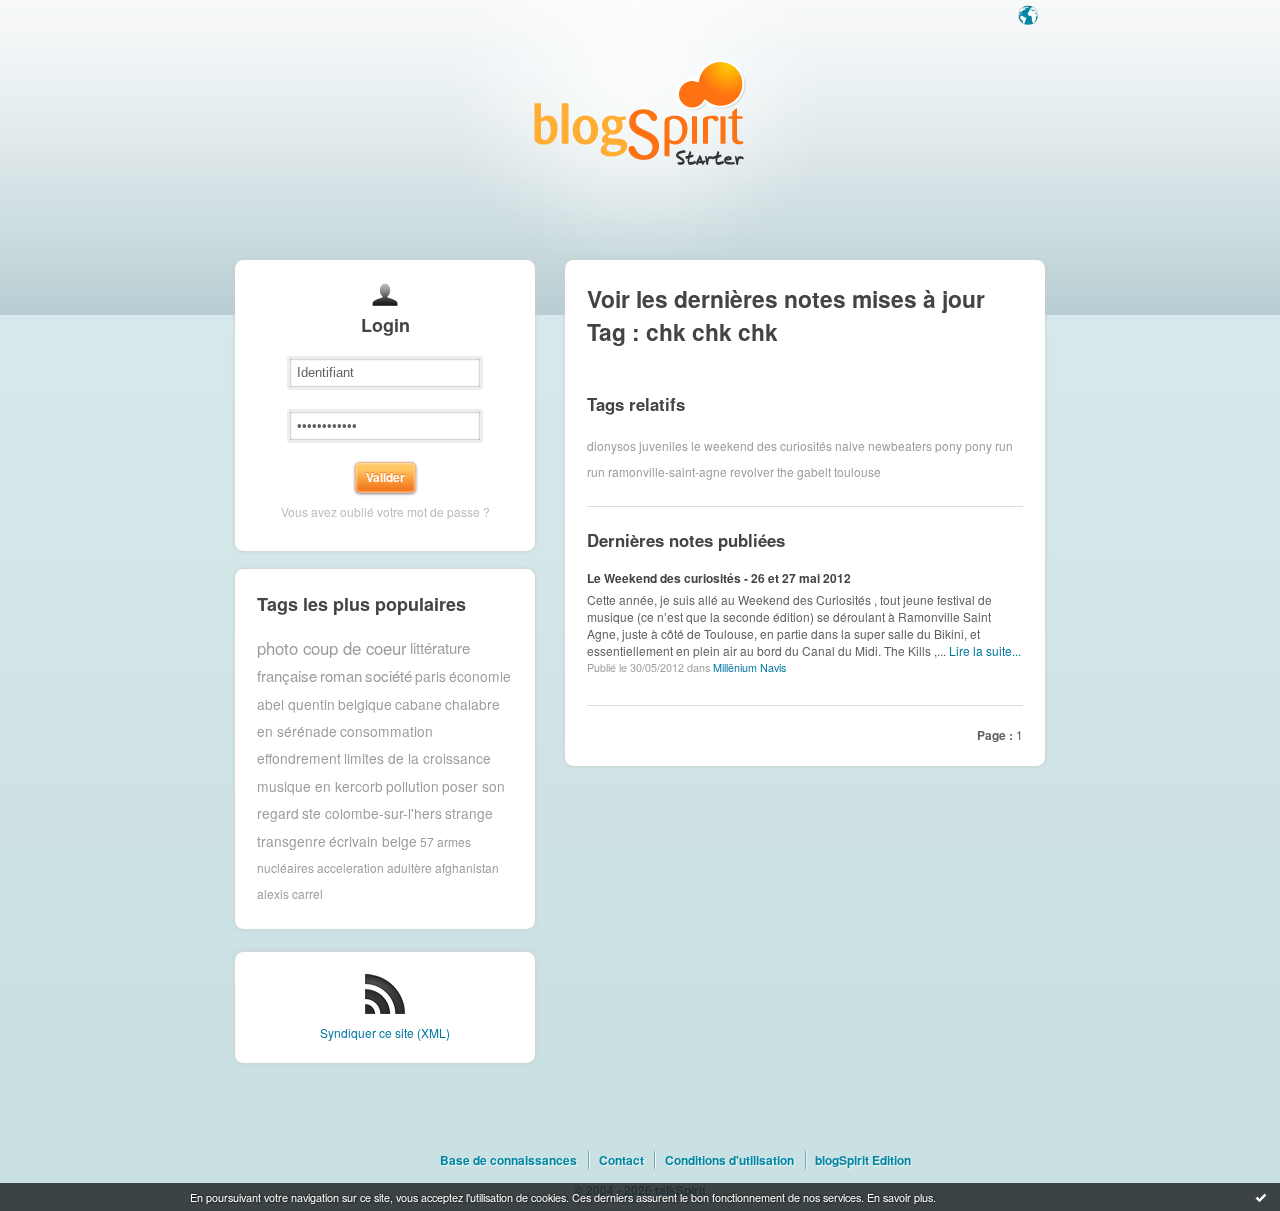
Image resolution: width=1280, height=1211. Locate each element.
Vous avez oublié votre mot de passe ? (385, 511)
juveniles (663, 445)
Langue (1030, 17)
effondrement (299, 758)
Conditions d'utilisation (729, 1160)
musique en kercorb (320, 786)
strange (469, 813)
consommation (386, 731)
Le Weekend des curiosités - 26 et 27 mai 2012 (719, 578)
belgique (365, 704)
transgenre (291, 841)
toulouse (857, 471)
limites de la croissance (417, 758)
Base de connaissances (508, 1160)
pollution (412, 786)
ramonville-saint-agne (667, 471)
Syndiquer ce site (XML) (385, 1032)
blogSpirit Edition (863, 1160)
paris (430, 676)
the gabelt (804, 471)
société (388, 675)
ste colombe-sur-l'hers (372, 813)
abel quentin (296, 704)
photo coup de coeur (332, 648)
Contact (621, 1160)
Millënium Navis (749, 667)
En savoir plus (900, 1197)
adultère (409, 867)
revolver (752, 471)
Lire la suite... (985, 650)
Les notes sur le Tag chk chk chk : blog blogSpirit (640, 112)
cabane (418, 704)
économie (480, 676)
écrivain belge (373, 841)
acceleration (350, 867)
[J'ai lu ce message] (1261, 1197)
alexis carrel (290, 893)
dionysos (611, 445)
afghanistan (467, 867)
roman (341, 675)
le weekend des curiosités (761, 445)
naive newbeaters (883, 445)
